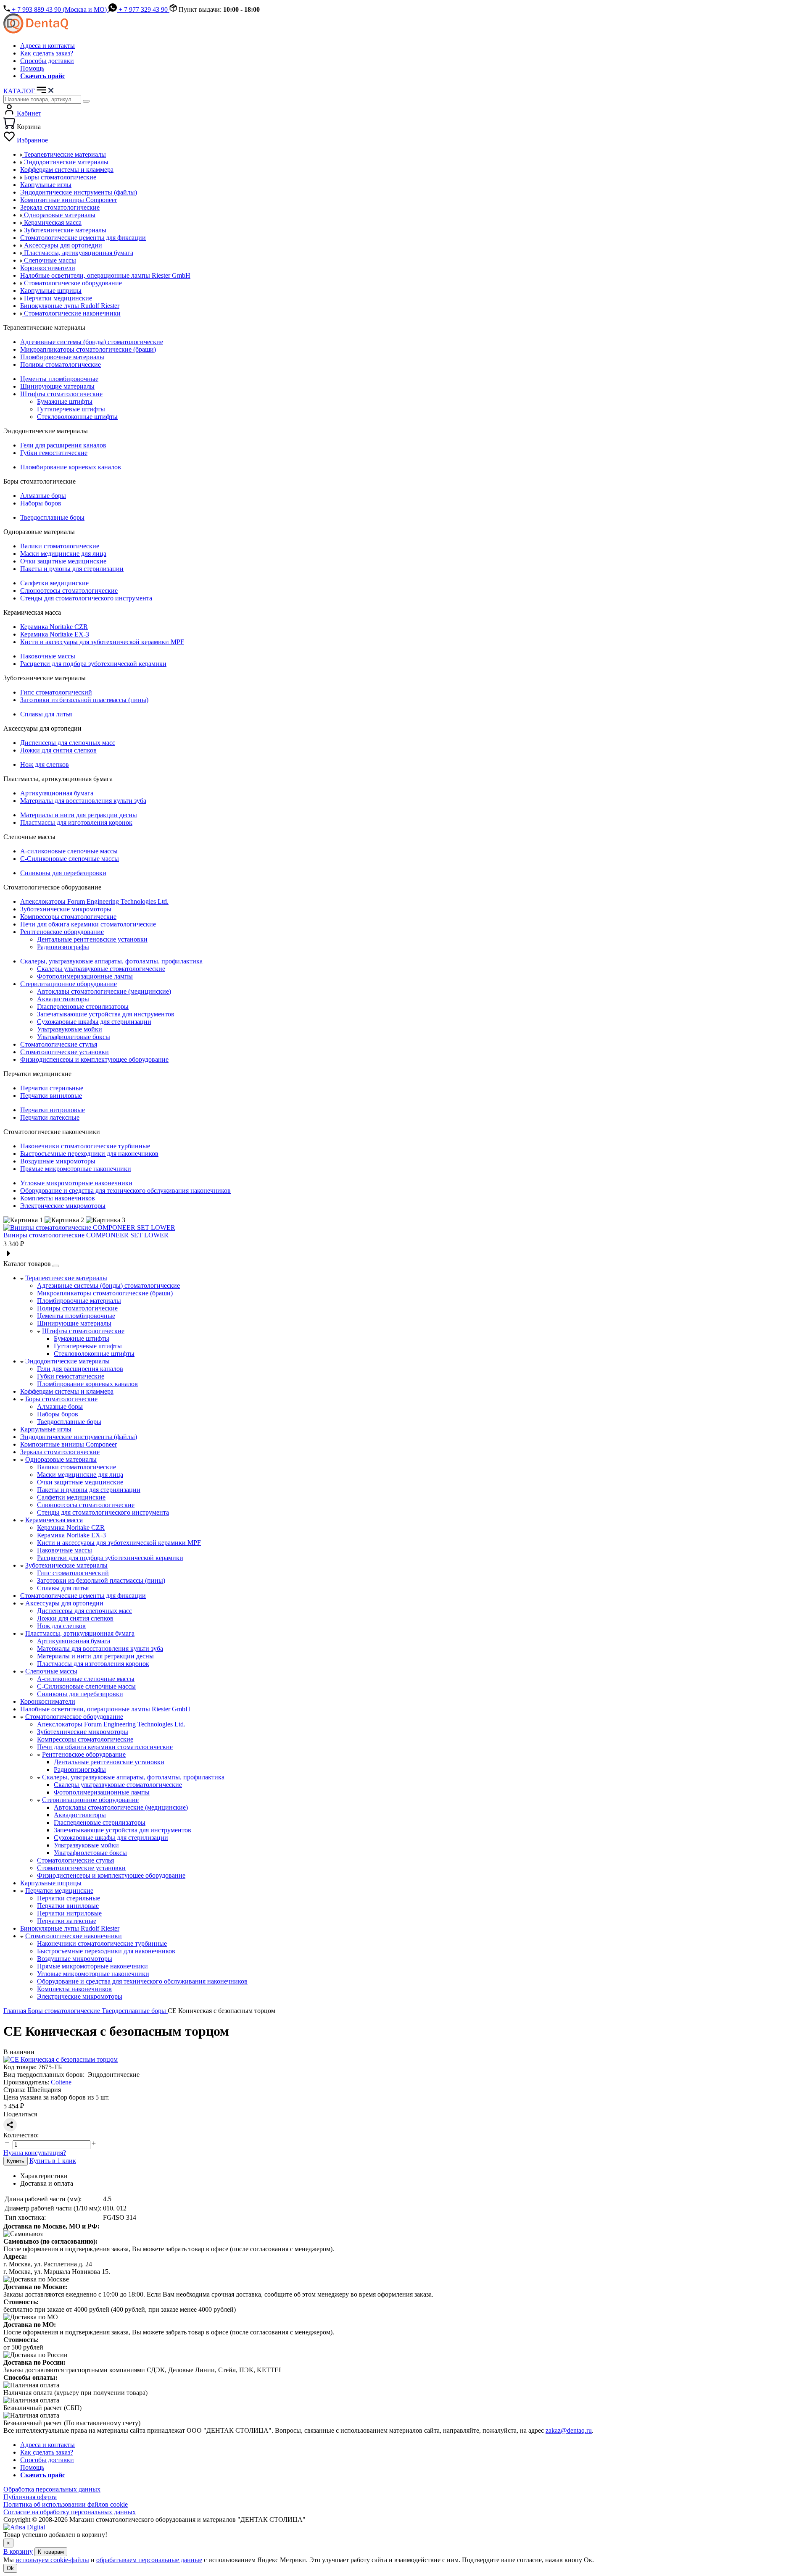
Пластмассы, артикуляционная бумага (80, 1633)
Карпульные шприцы (51, 1883)
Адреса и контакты (47, 46)
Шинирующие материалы (57, 386)
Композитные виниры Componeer (69, 1444)
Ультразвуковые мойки (70, 1029)
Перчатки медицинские (59, 1891)
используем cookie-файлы (52, 2560)
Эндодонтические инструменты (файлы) (79, 1437)
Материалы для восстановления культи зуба (83, 801)
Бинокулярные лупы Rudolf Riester (70, 1928)
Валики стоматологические (60, 546)
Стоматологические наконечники (74, 1936)
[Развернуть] (56, 1266)
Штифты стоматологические (61, 394)
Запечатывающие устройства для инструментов (106, 1014)
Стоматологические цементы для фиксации (83, 1596)
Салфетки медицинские (54, 583)
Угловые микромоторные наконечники (76, 1183)
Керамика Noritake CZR (54, 627)
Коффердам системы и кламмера (67, 1391)
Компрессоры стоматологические (68, 917)
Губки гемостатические (54, 453)
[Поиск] (86, 101)
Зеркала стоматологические (60, 1452)
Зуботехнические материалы (66, 1565)
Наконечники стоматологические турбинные (85, 1146)
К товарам (51, 2552)
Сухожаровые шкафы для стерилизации (94, 1022)
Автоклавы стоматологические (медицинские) (104, 991)
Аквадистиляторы (63, 999)
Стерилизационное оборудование (69, 984)
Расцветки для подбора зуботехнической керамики (93, 664)
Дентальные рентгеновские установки (92, 939)
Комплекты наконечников (58, 1198)
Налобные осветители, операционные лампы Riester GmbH (105, 1709)
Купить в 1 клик (53, 2161)
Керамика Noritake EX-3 (55, 634)
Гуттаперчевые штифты (71, 409)
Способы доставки (47, 61)
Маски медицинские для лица (63, 554)
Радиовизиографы (63, 947)
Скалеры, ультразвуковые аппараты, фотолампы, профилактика (111, 961)
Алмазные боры (43, 496)
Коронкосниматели (48, 1701)
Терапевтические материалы (66, 1278)
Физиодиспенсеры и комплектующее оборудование (94, 1059)
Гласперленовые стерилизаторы (83, 1006)
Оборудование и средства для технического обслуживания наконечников (125, 1191)
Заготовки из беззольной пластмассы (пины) (84, 700)
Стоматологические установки (65, 1052)
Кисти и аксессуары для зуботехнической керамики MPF (102, 642)
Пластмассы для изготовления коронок (76, 822)
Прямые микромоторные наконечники (76, 1169)
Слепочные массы (51, 1671)
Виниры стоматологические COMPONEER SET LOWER (86, 1235)
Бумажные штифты (65, 401)
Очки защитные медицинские (63, 561)
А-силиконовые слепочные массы (69, 851)
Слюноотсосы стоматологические (69, 591)
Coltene (61, 2082)
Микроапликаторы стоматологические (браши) (88, 349)
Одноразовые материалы (61, 1459)
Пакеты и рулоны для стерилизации (72, 569)
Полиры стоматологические (61, 364)
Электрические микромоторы (63, 1206)
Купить (16, 2161)
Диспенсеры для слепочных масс (68, 743)
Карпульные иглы (46, 1429)
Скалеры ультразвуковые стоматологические (101, 969)
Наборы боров (41, 503)
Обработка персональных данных (52, 2489)
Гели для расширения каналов (63, 445)
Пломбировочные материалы (62, 357)
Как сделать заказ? (47, 53)
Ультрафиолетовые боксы (74, 1037)
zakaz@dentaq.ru (569, 2430)
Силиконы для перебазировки (63, 873)
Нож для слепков (45, 764)
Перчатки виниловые (51, 1096)
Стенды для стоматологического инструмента (86, 598)
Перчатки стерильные (52, 1088)
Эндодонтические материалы (67, 1361)
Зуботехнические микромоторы (66, 909)
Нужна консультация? (35, 2153)
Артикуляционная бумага (57, 793)
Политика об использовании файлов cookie (66, 2504)
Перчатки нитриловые (53, 1110)
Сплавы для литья (46, 714)
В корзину (18, 2551)
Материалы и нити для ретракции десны (79, 815)
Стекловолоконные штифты (77, 417)
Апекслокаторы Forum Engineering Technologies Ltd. (94, 901)
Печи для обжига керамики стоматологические (88, 924)
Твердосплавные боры (52, 517)
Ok (10, 2568)
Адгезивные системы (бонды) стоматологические (92, 342)
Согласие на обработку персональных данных (70, 2512)
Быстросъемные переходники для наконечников (89, 1154)
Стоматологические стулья (59, 1044)
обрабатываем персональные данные (149, 2560)
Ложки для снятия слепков (58, 750)
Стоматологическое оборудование (74, 1717)
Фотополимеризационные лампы (85, 976)
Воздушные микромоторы (58, 1161)
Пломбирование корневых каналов (71, 467)
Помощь (32, 68)
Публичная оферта (30, 2497)
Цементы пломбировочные (59, 379)
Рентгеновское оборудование (62, 932)
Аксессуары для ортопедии (64, 1603)
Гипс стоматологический (56, 692)
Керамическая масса (54, 1520)
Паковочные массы (48, 656)
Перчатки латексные (50, 1117)
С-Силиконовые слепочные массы (70, 859)
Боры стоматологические (61, 1399)
